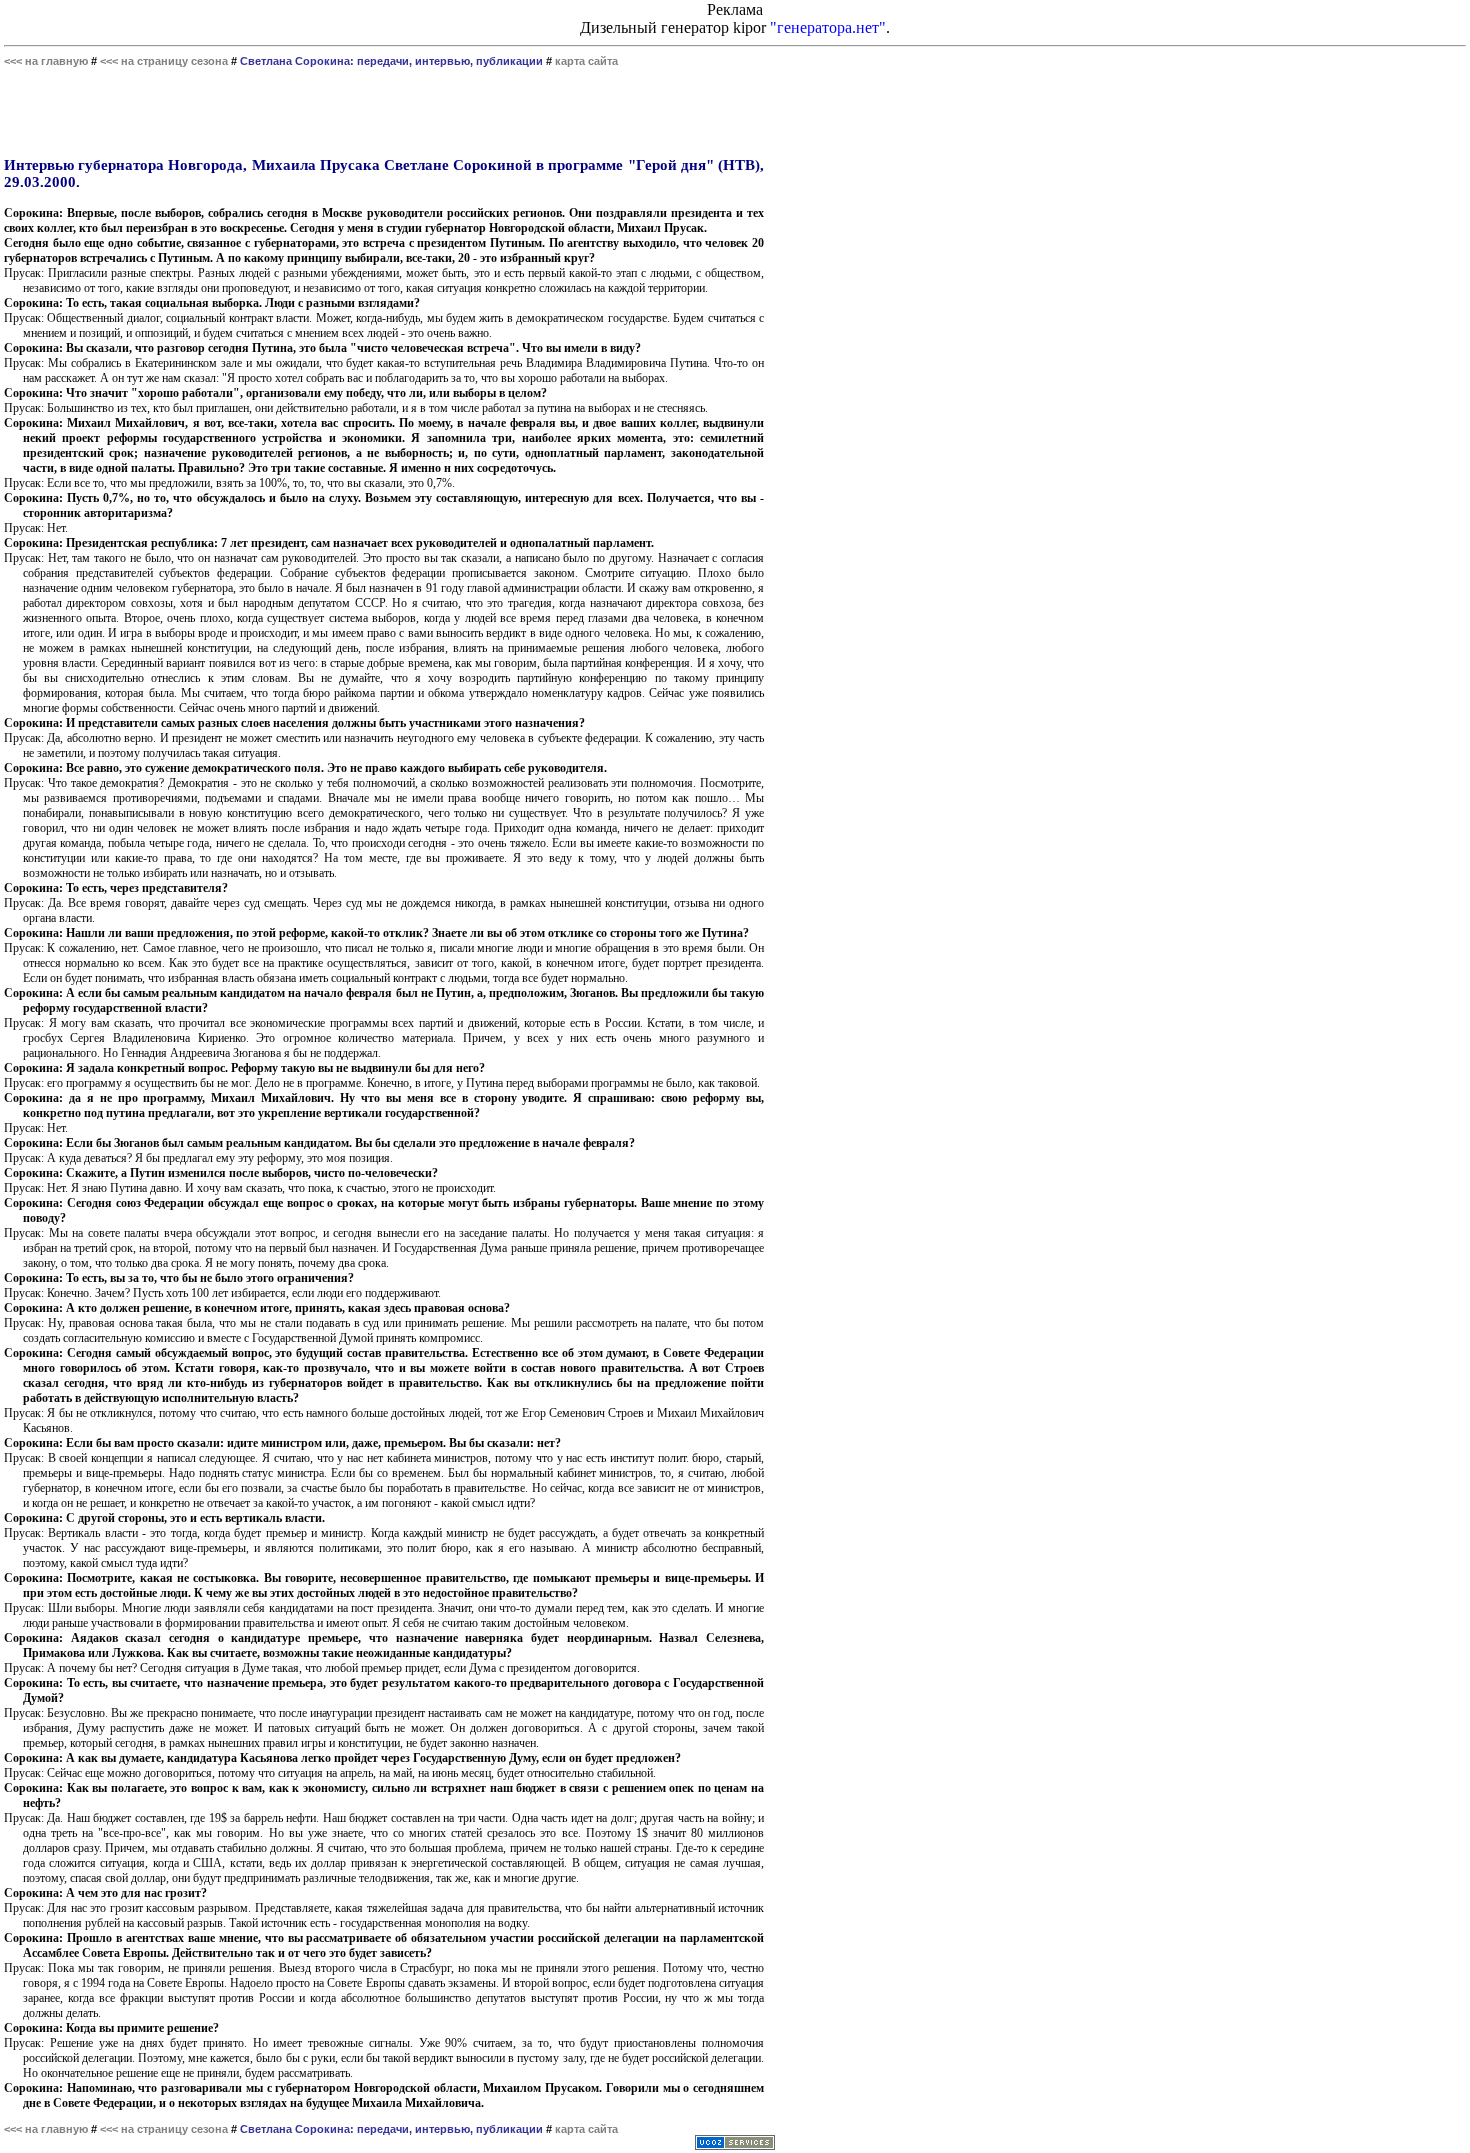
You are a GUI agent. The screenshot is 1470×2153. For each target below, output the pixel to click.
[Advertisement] (384, 112)
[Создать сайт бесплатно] (735, 2144)
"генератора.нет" (828, 27)
